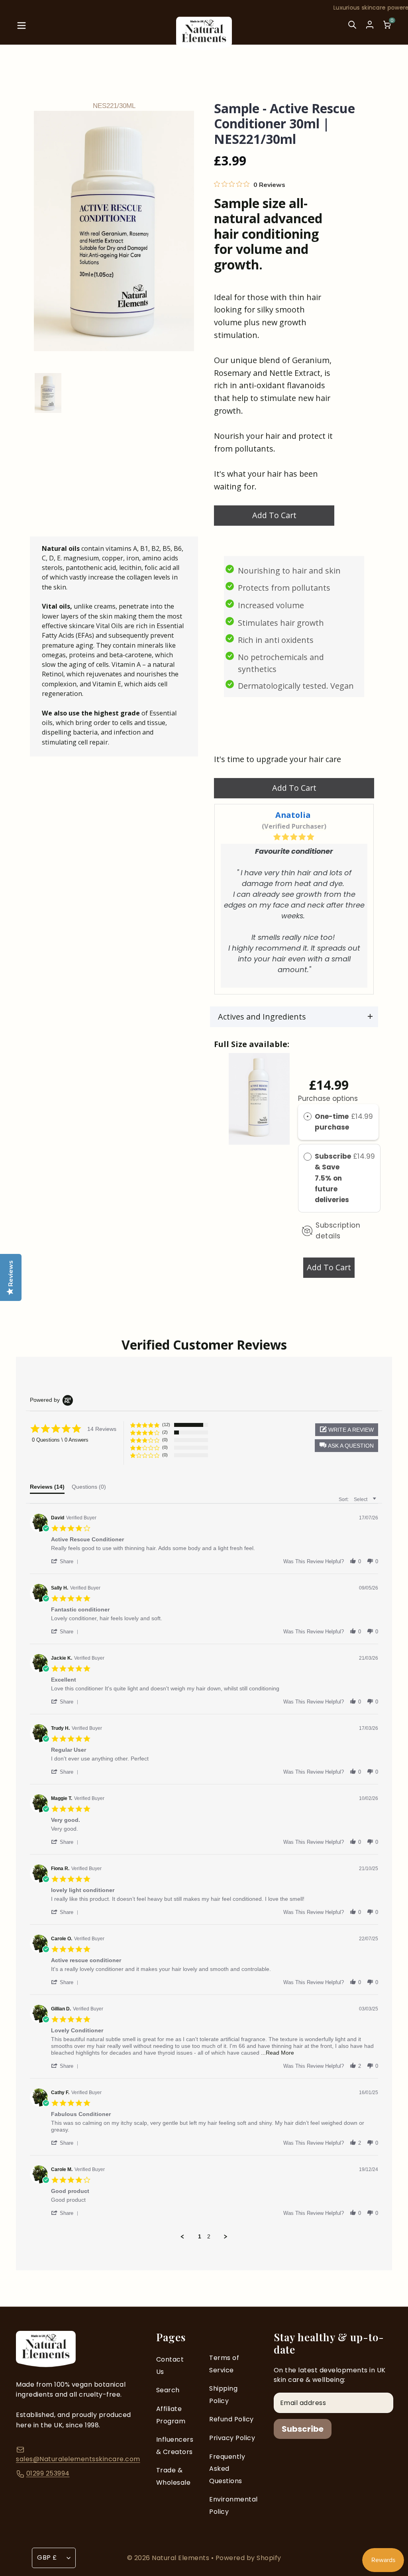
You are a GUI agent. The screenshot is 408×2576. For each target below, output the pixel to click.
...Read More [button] (278, 2053)
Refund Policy (231, 2419)
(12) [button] (166, 1425)
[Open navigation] (22, 30)
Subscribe (303, 2429)
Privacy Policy (232, 2438)
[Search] (352, 30)
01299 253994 (48, 2473)
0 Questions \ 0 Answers (60, 1440)
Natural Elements (181, 2558)
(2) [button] (165, 1432)
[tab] (47, 1489)
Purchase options (328, 1098)
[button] (346, 1446)
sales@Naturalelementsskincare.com (78, 2459)
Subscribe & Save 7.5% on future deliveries (333, 1178)
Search (168, 2390)
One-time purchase (332, 1122)
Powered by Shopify (248, 2558)
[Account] (370, 25)
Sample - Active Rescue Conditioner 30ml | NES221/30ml (284, 124)
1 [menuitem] (200, 2236)
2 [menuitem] (209, 2236)
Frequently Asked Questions (227, 2469)
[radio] (308, 1117)
